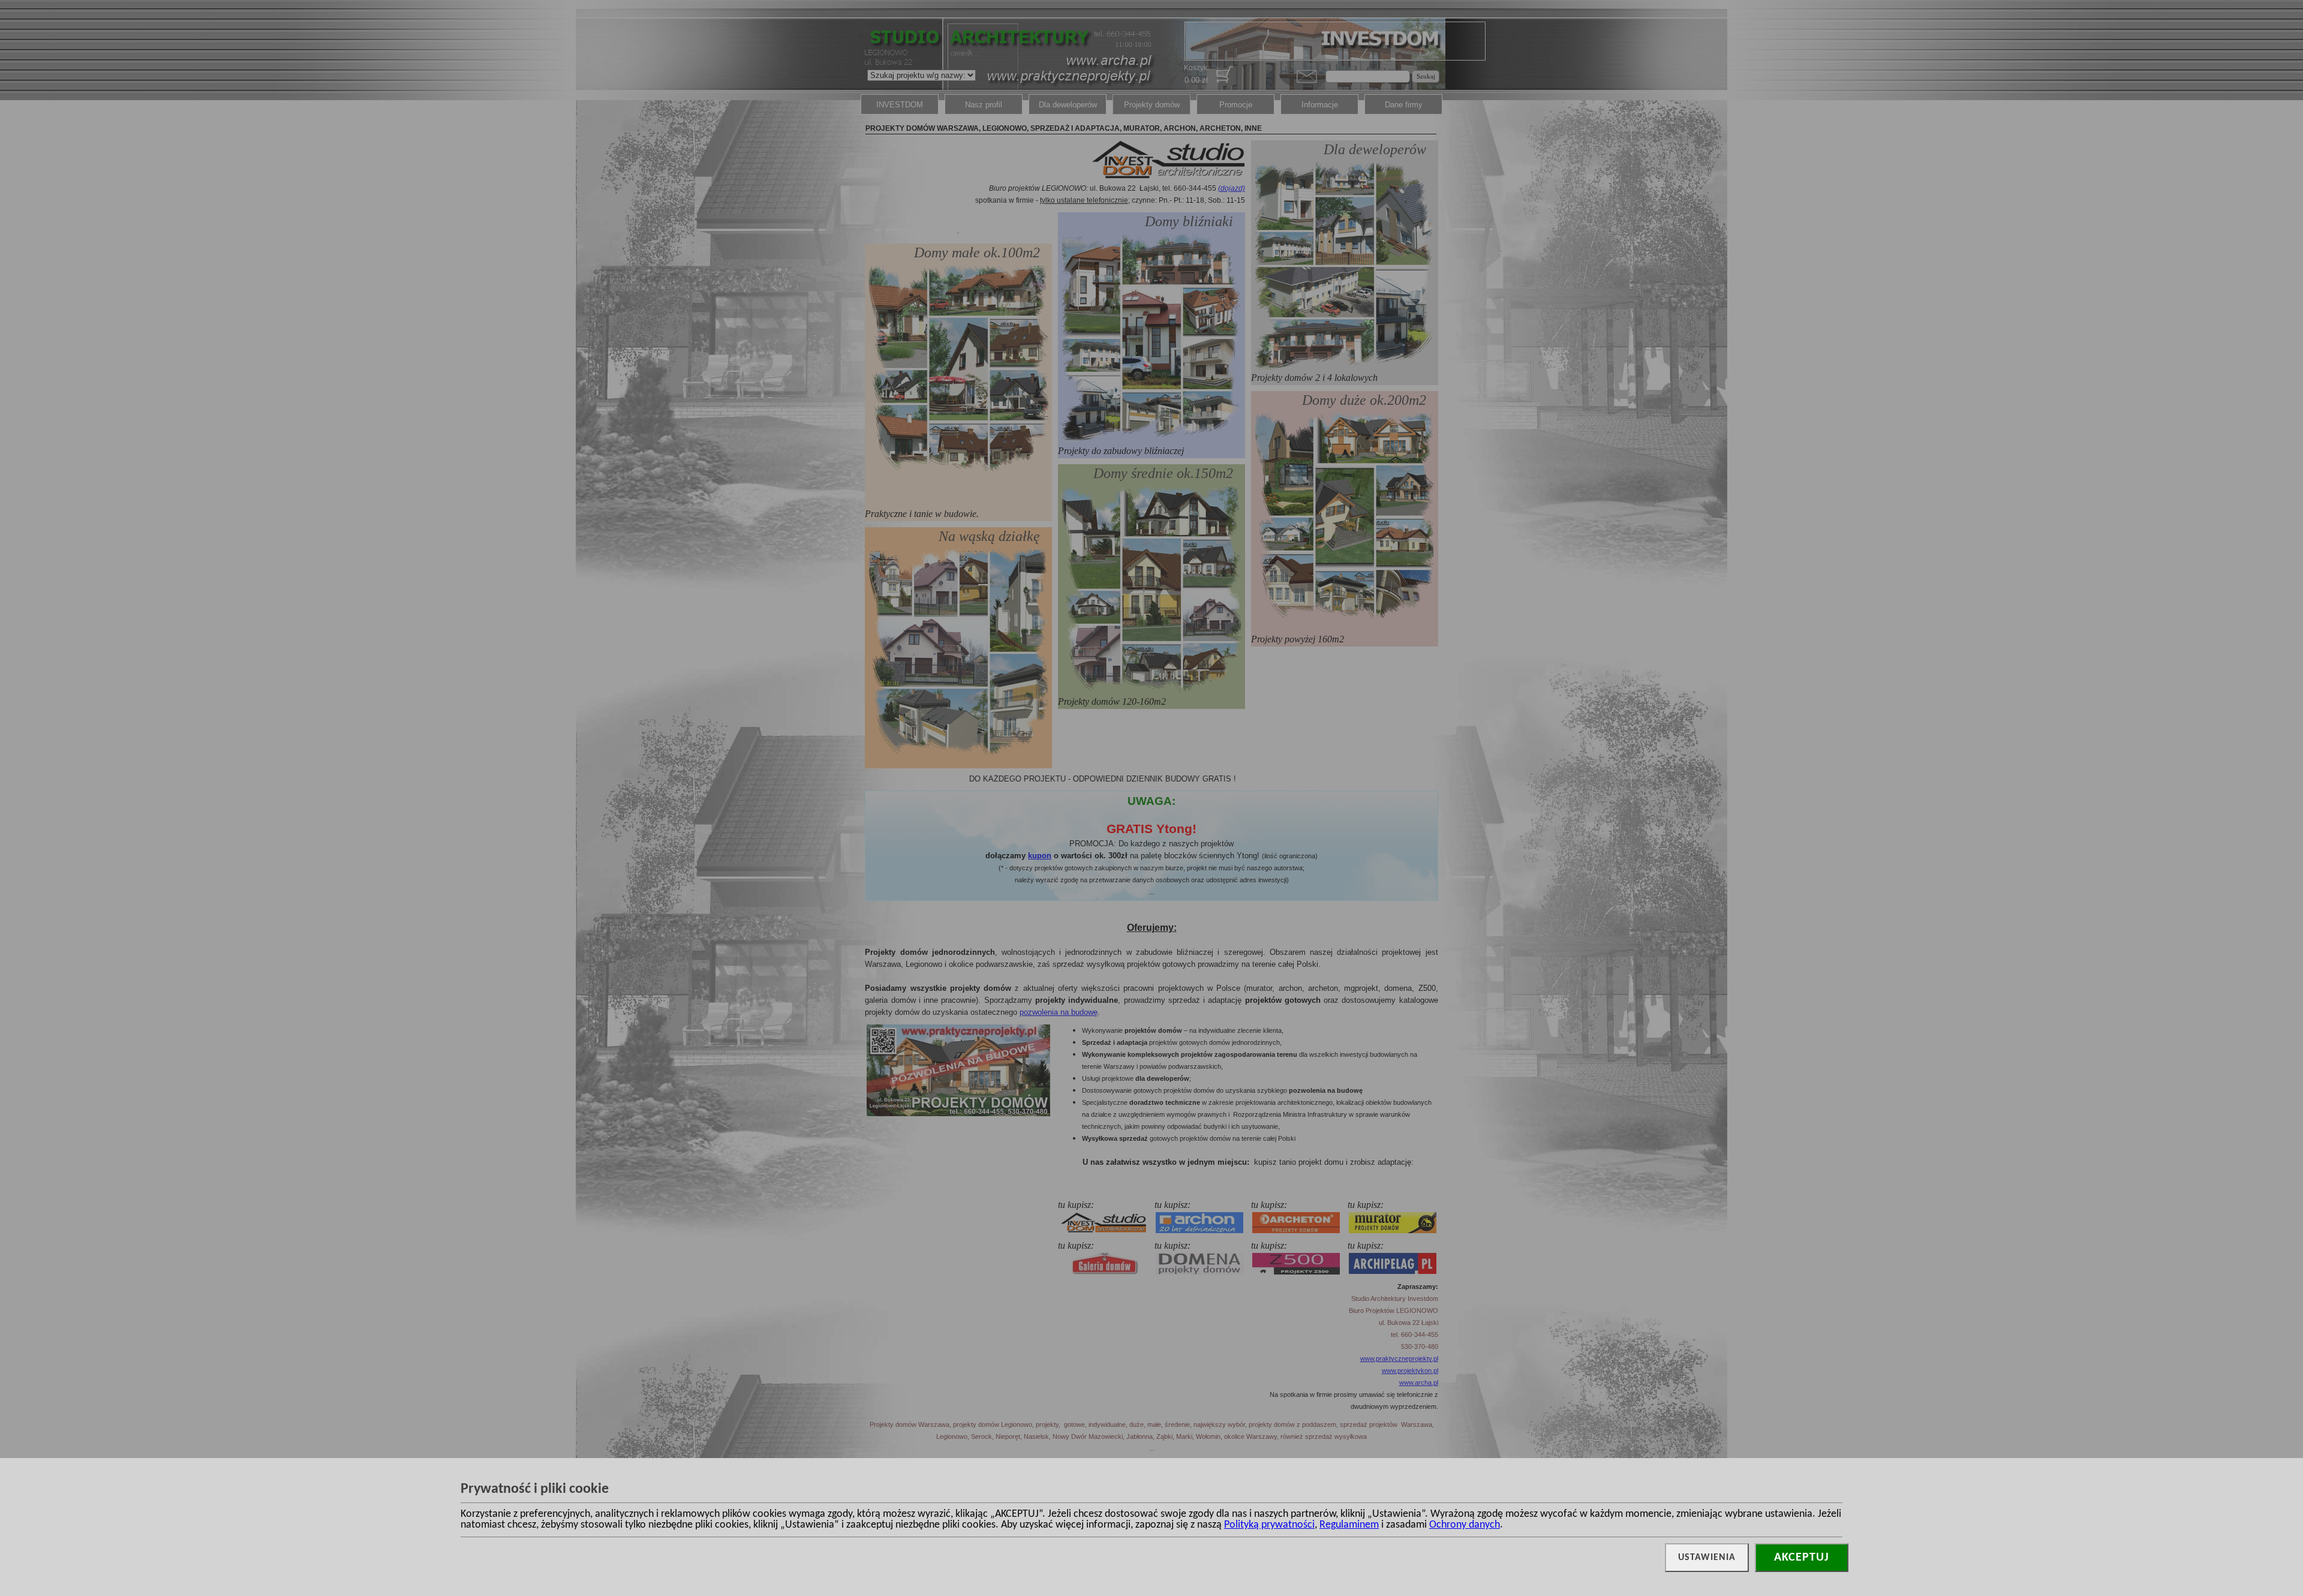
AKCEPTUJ (1802, 1558)
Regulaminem (1349, 1525)
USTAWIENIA (1707, 1558)
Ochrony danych (1465, 1525)
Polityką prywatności (1269, 1525)
